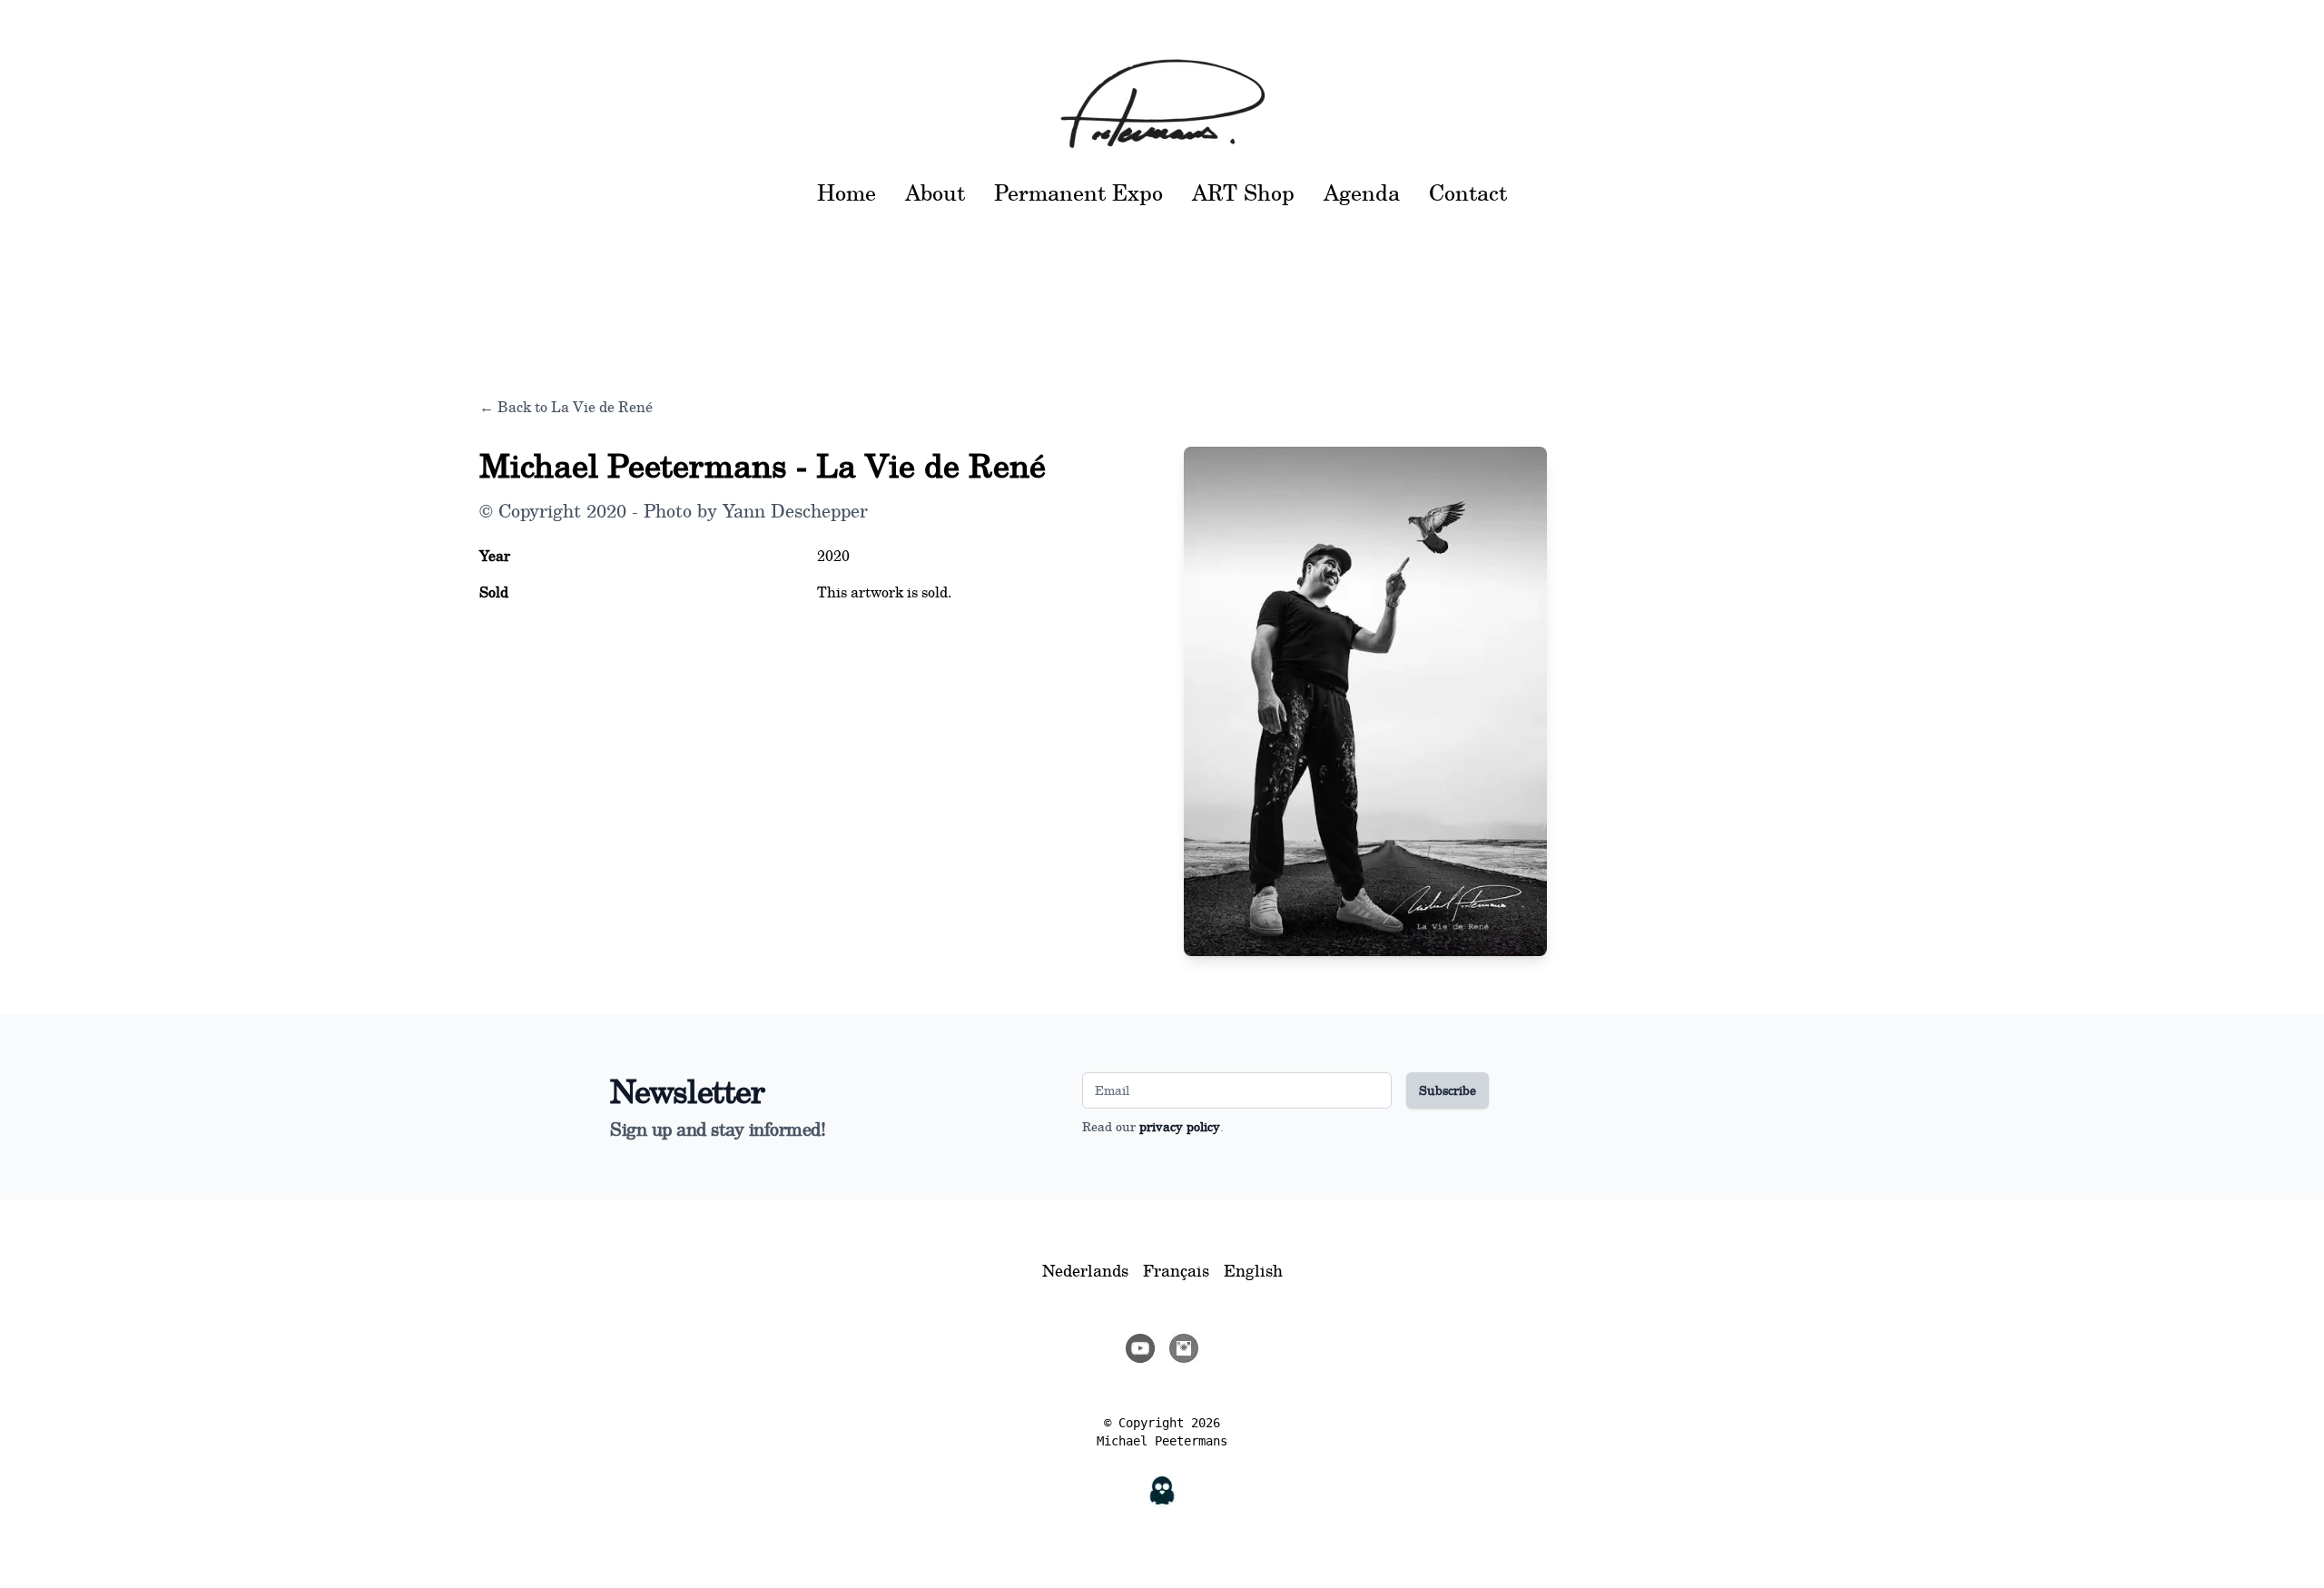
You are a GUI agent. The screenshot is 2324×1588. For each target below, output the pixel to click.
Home (847, 192)
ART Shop (1243, 192)
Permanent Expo (1078, 192)
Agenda (1362, 192)
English (1253, 1270)
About (935, 192)
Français (1176, 1270)
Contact (1468, 192)
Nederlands (1085, 1270)
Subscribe (1448, 1090)
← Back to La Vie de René (566, 407)
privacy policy (1180, 1126)
